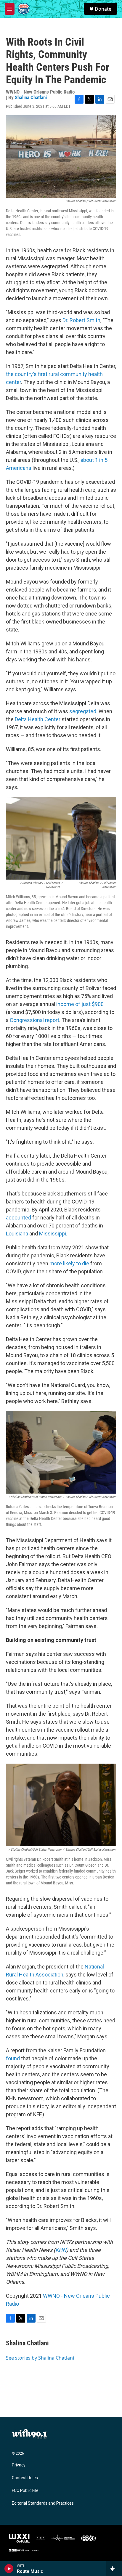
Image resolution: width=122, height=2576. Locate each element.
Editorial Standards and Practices (43, 2503)
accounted (19, 1218)
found (13, 2058)
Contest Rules (25, 2478)
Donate (103, 9)
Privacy (19, 2465)
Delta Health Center (38, 719)
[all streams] (114, 2569)
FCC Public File (25, 2491)
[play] (9, 2569)
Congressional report (34, 1020)
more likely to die (69, 1263)
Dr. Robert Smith (81, 320)
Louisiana (18, 1234)
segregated (83, 711)
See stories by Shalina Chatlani (40, 2358)
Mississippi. (53, 1234)
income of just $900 (80, 1004)
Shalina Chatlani (31, 97)
